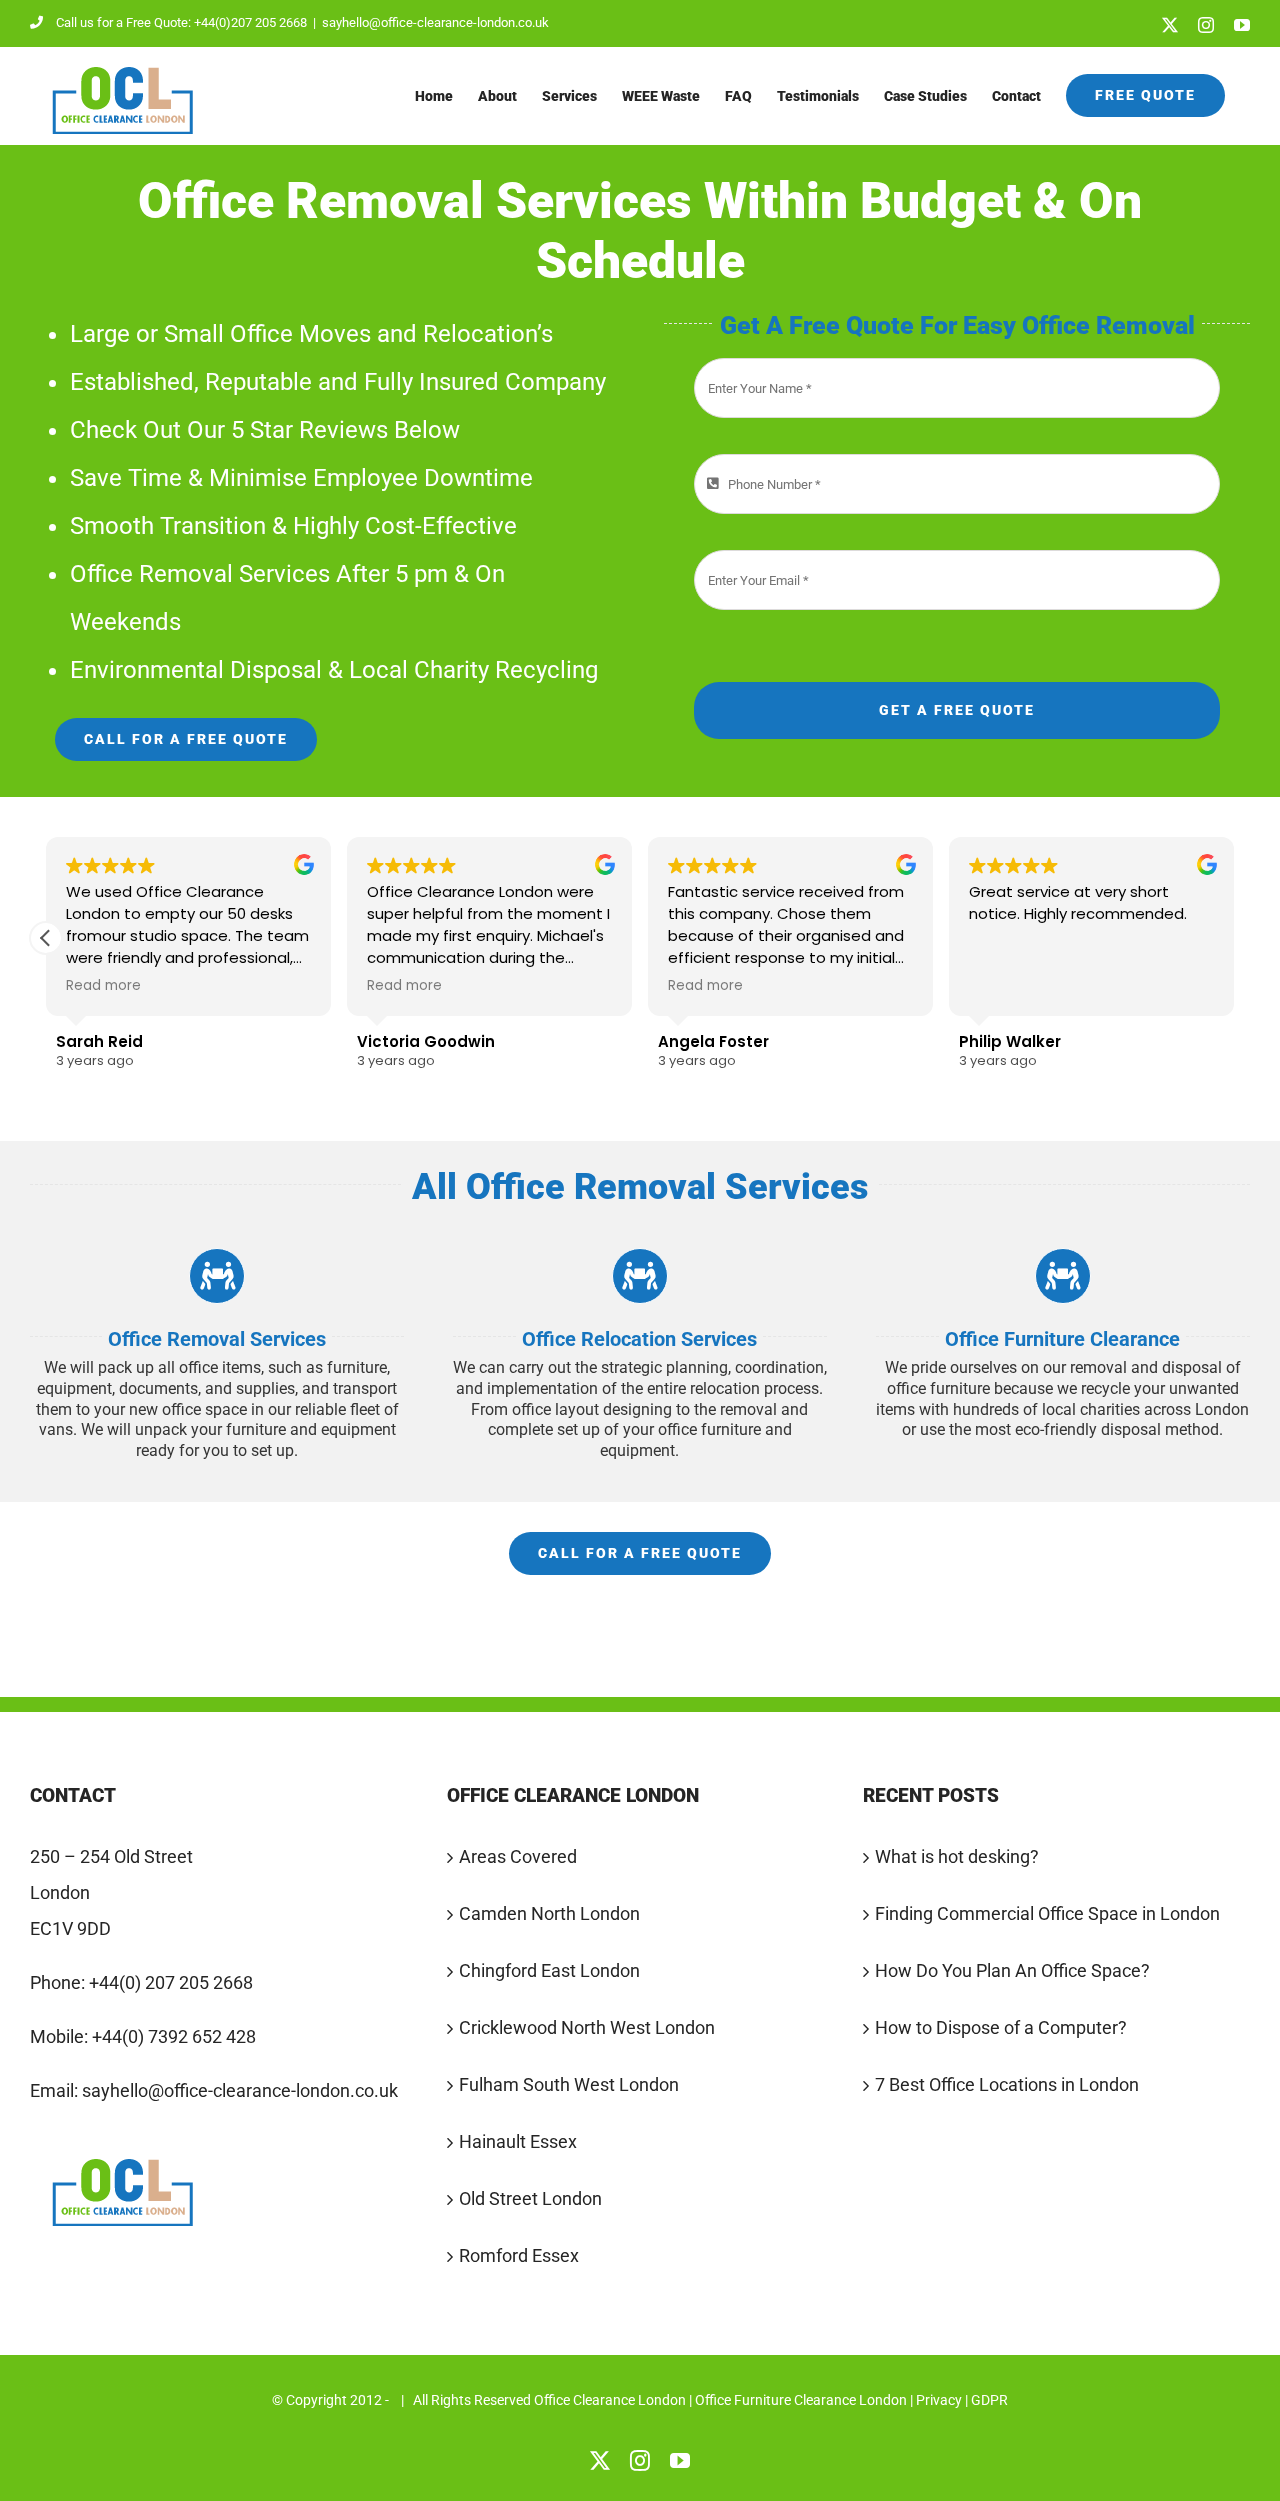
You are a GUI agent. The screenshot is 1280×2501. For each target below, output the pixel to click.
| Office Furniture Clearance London (798, 2400)
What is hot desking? (957, 1856)
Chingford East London (549, 1970)
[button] (46, 938)
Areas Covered (518, 1856)
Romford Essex (519, 2255)
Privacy (939, 2400)
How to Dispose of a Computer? (1001, 2027)
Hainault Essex (518, 2141)
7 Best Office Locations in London (1007, 2084)
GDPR (989, 2400)
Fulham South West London (569, 2084)
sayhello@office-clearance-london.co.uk (435, 22)
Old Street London (530, 2198)
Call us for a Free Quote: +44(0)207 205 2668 (181, 22)
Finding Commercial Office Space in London (1047, 1913)
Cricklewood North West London (587, 2027)
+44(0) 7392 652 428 (174, 2036)
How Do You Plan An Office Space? (1012, 1970)
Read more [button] (103, 986)
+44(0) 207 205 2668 (171, 1982)
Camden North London (549, 1913)
